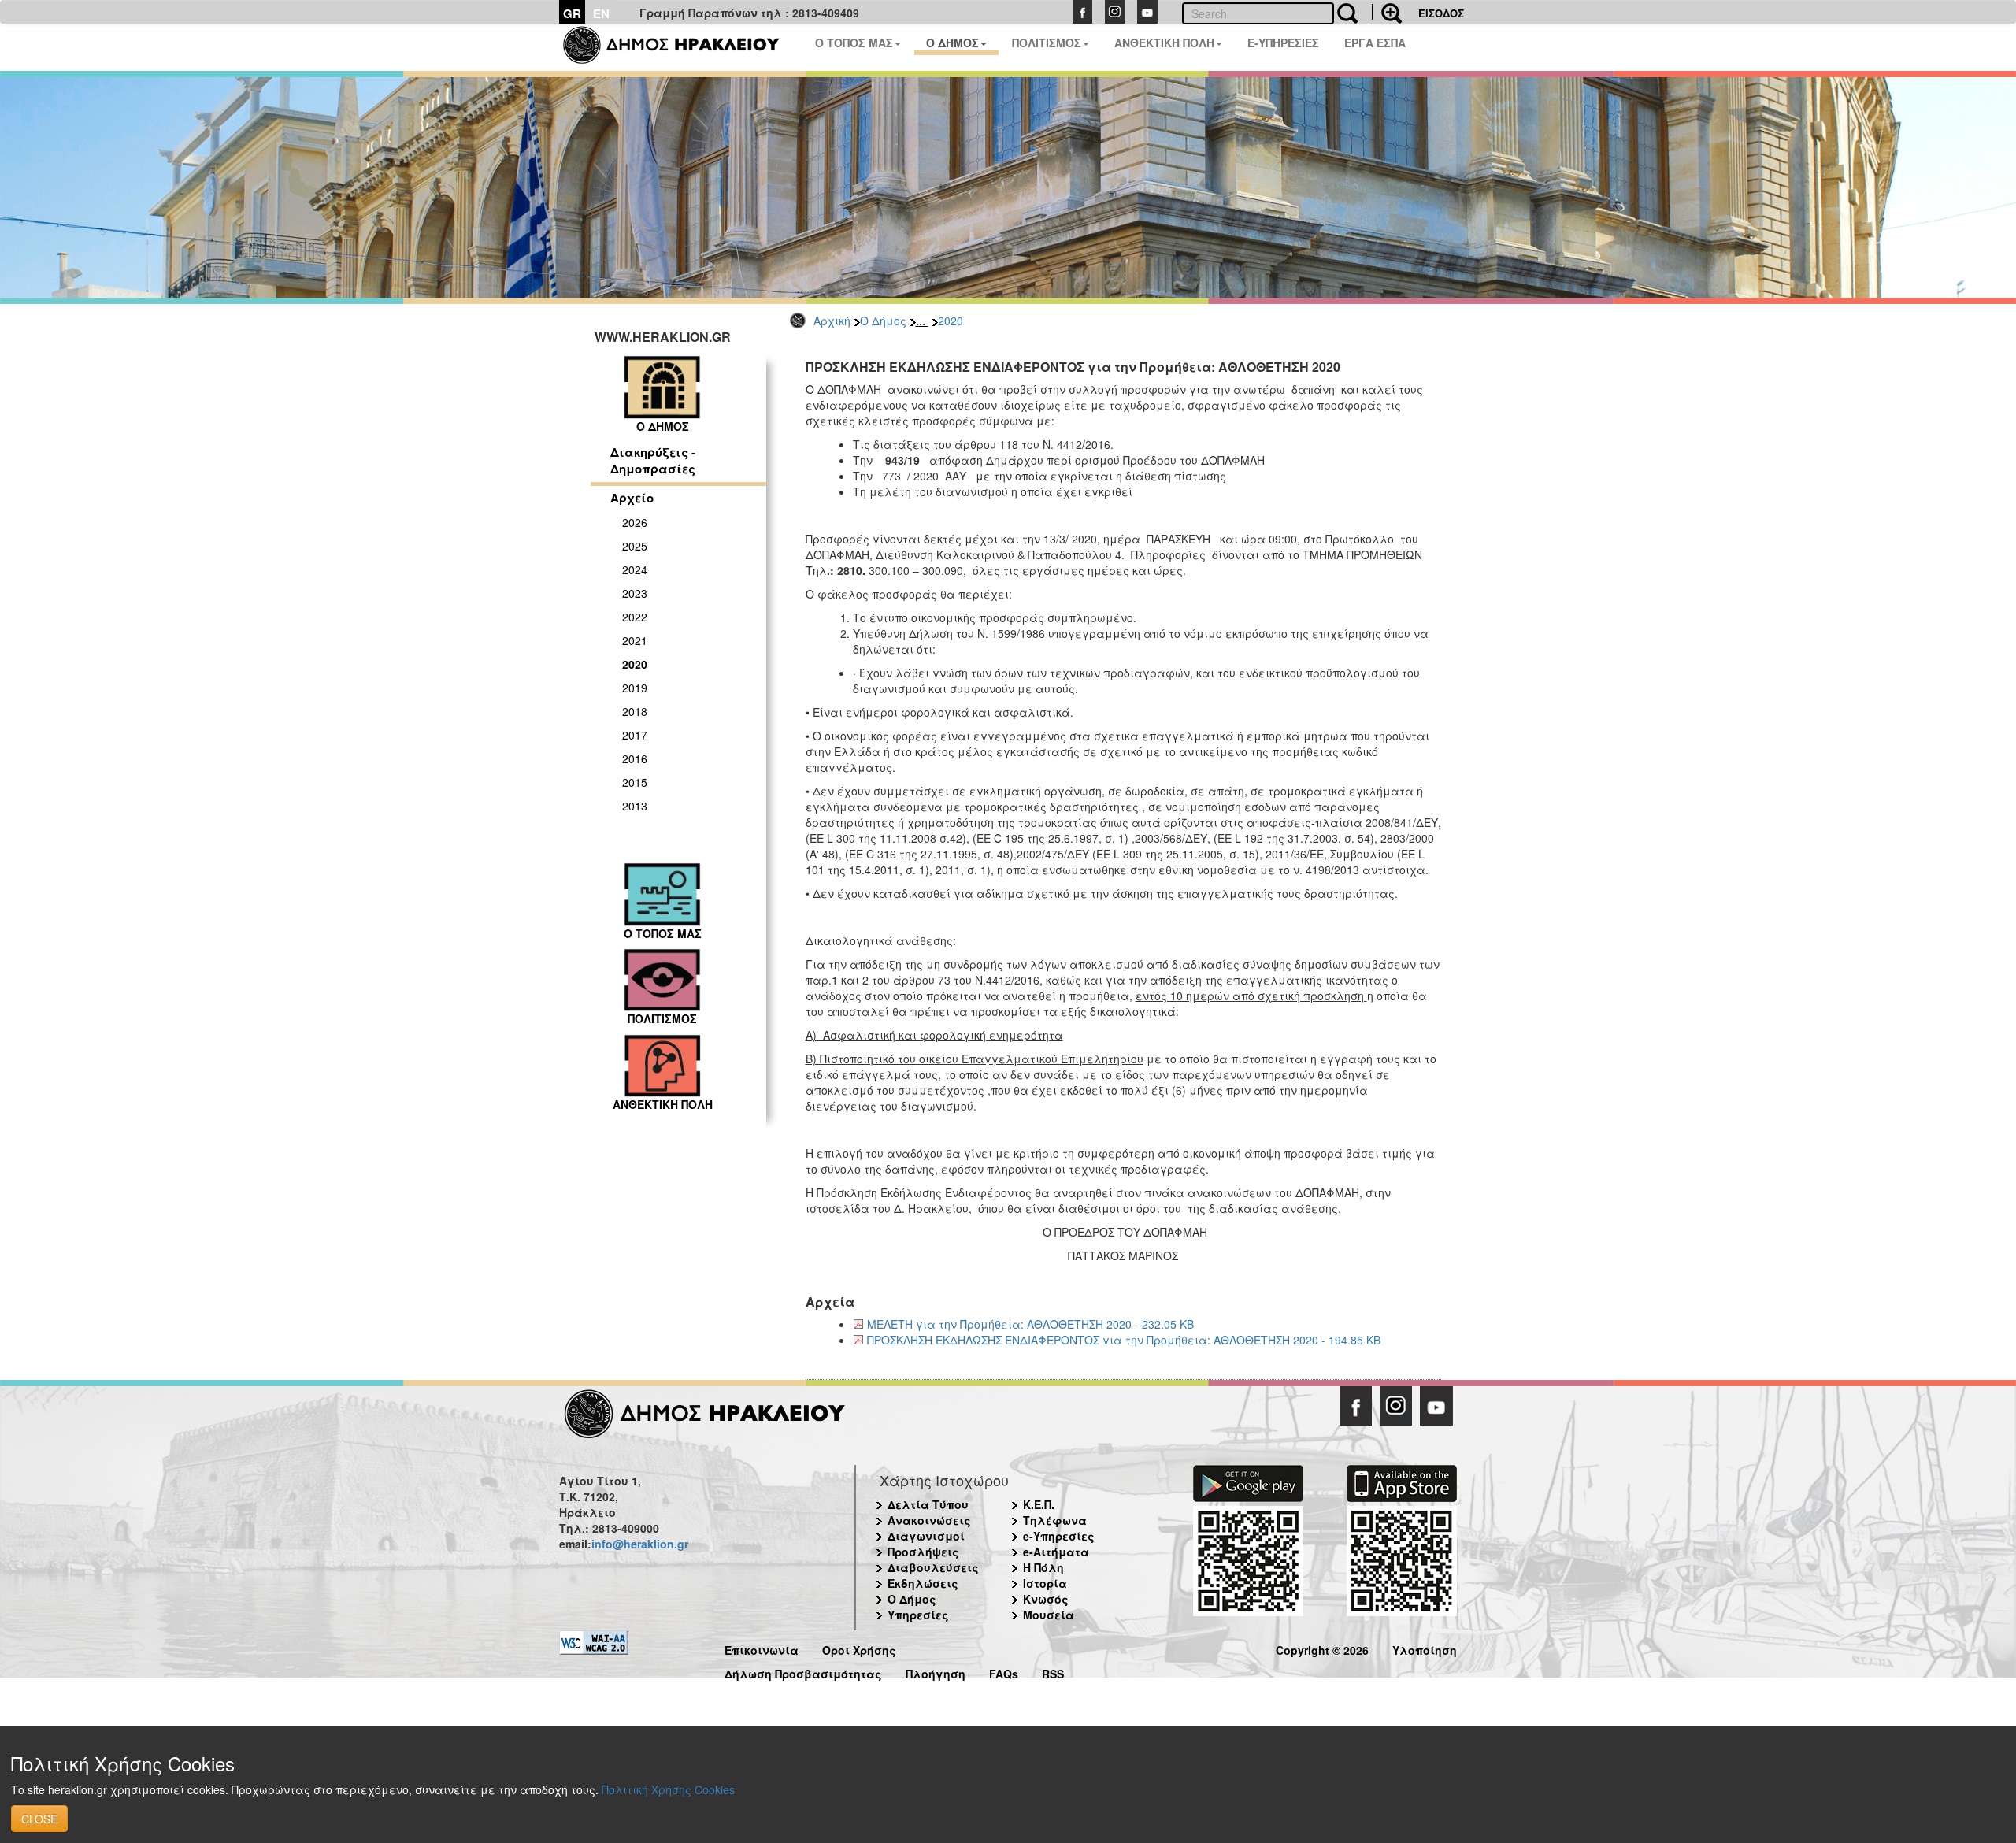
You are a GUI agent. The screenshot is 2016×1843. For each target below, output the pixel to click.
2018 (635, 711)
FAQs (1004, 1672)
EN (601, 13)
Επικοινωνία (762, 1648)
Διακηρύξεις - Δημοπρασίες (653, 460)
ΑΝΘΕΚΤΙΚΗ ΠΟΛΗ (1164, 43)
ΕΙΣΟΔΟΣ (1441, 13)
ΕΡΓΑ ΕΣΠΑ (1375, 43)
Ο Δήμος (883, 321)
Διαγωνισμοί (926, 1536)
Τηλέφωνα (1055, 1520)
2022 (635, 617)
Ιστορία (1045, 1583)
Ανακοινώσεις (929, 1520)
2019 (635, 688)
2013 (635, 806)
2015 (635, 782)
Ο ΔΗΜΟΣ (952, 43)
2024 (635, 569)
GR (572, 13)
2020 (951, 321)
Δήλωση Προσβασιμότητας (803, 1672)
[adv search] (1387, 12)
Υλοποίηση (1425, 1648)
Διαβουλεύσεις (933, 1567)
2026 (635, 522)
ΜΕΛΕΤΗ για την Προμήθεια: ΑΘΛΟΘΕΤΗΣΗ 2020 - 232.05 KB (1030, 1324)
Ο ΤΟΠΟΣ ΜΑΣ (854, 43)
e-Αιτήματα (1056, 1552)
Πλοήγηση (936, 1672)
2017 (635, 735)
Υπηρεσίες (918, 1615)
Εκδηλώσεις (923, 1583)
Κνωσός (1046, 1599)
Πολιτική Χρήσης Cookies (668, 1789)
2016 (635, 758)
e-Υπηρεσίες (1059, 1536)
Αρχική (832, 321)
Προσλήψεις (923, 1552)
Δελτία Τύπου (928, 1504)
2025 (635, 546)
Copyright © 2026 (1322, 1648)
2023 (635, 593)
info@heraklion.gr (640, 1544)
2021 (635, 640)
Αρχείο (632, 498)
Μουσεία (1049, 1615)
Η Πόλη (1043, 1567)
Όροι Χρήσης (859, 1648)
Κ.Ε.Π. (1039, 1504)
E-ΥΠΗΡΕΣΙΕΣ (1283, 43)
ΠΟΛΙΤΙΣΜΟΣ (1047, 43)
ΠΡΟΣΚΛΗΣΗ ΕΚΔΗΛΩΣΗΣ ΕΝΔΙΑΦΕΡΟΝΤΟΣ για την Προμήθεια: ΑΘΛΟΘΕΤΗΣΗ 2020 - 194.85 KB (1124, 1340)
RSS (1053, 1672)
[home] (681, 47)
